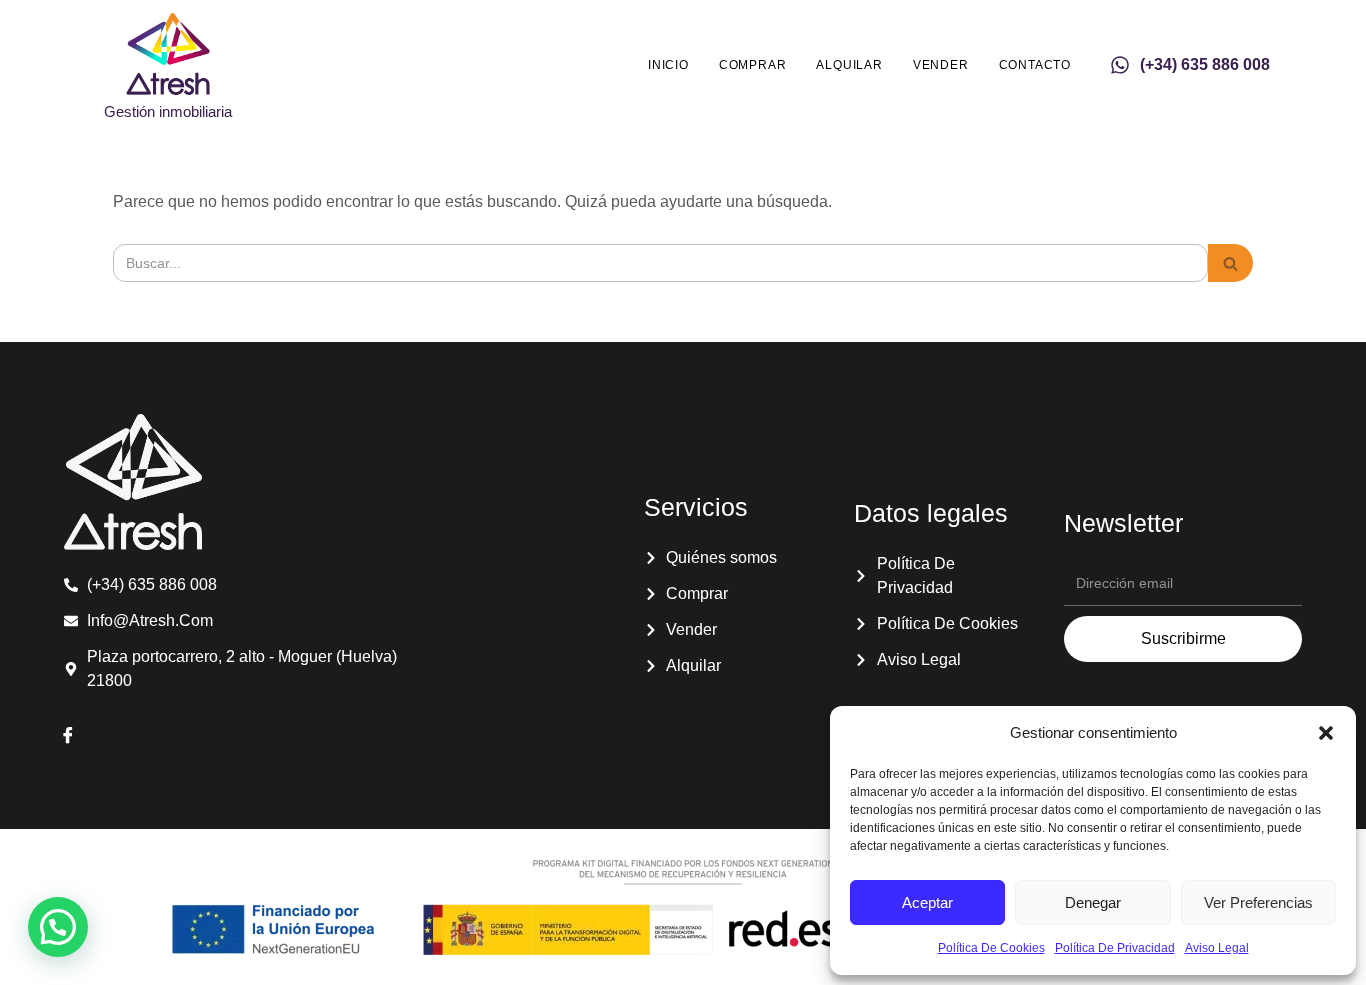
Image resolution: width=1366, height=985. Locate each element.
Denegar (1093, 902)
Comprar (753, 65)
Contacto (1035, 65)
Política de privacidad (1115, 948)
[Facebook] (68, 737)
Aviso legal (1217, 948)
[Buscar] (1230, 263)
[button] (1326, 733)
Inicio (668, 65)
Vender (941, 65)
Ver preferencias (1258, 902)
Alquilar (849, 65)
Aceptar (927, 902)
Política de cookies (991, 948)
